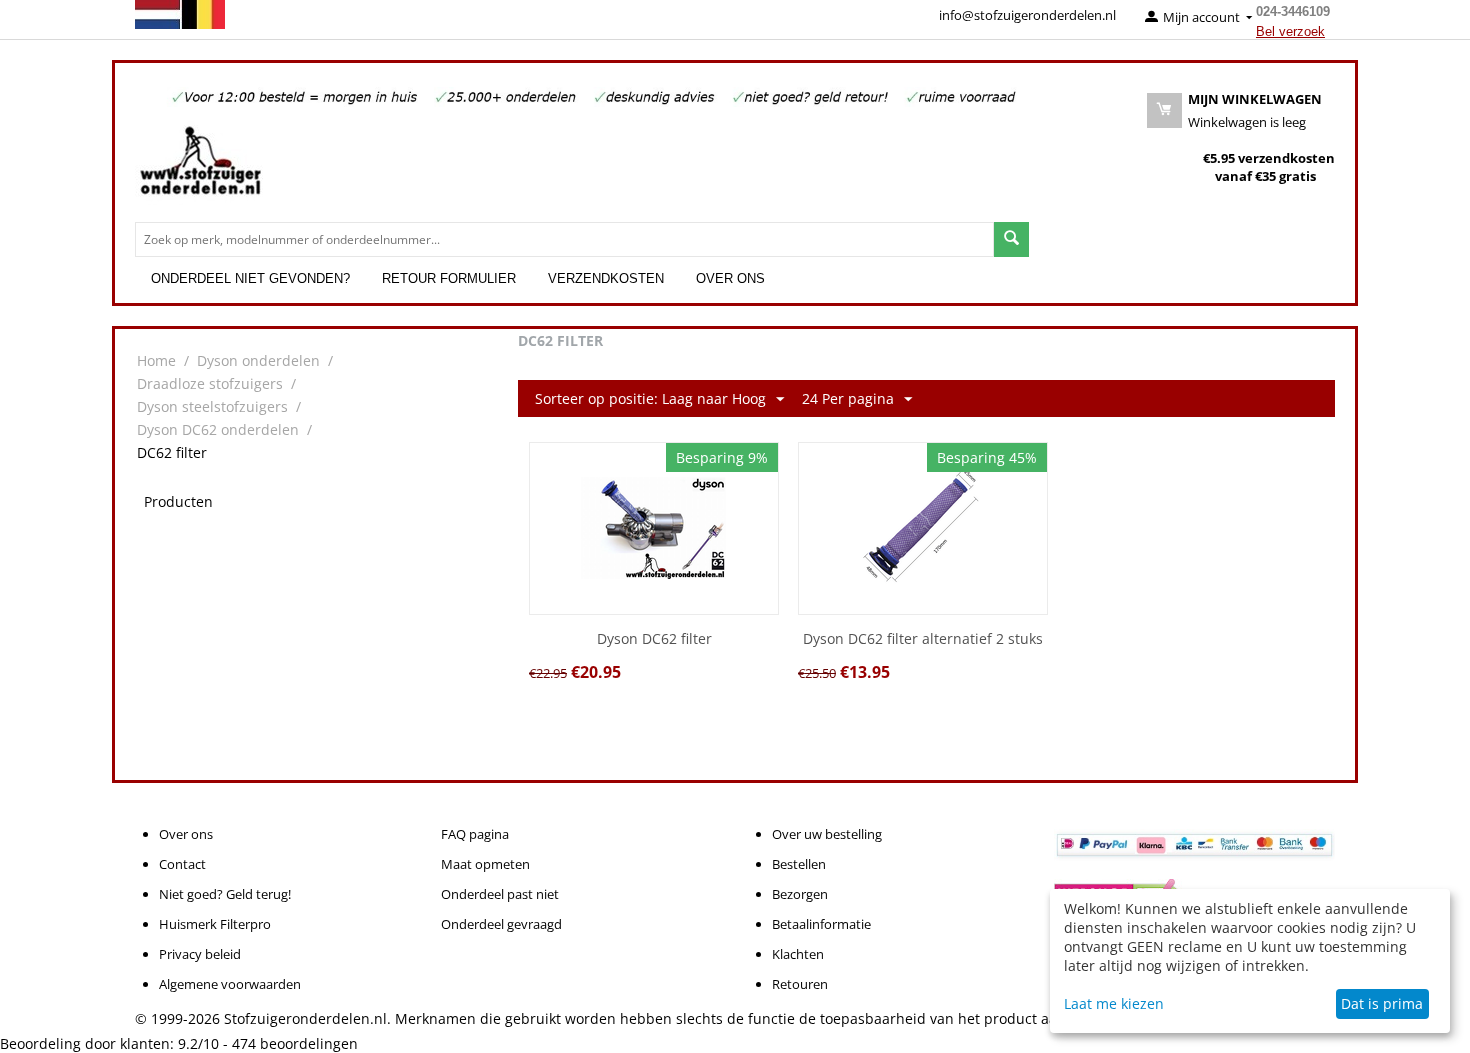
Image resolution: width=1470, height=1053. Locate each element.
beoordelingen (295, 1043)
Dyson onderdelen (258, 360)
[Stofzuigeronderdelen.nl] (200, 168)
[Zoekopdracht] (1011, 239)
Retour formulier (449, 278)
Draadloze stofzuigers (210, 383)
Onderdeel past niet (500, 894)
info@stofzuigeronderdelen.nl (1027, 15)
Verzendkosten (606, 278)
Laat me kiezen (1114, 1003)
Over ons (730, 278)
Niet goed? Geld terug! (225, 894)
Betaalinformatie (821, 924)
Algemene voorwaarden (230, 984)
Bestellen (799, 864)
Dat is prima (1382, 1003)
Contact (182, 864)
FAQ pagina (475, 834)
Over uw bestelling (827, 834)
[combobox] (564, 239)
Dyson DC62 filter (654, 639)
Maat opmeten (485, 864)
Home (156, 360)
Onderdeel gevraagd (501, 924)
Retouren (800, 984)
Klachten (798, 954)
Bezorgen (800, 894)
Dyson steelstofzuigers (212, 406)
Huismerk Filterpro (215, 924)
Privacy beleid (200, 954)
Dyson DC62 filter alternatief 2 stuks (923, 639)
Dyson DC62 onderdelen (218, 429)
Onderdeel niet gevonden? (250, 278)
